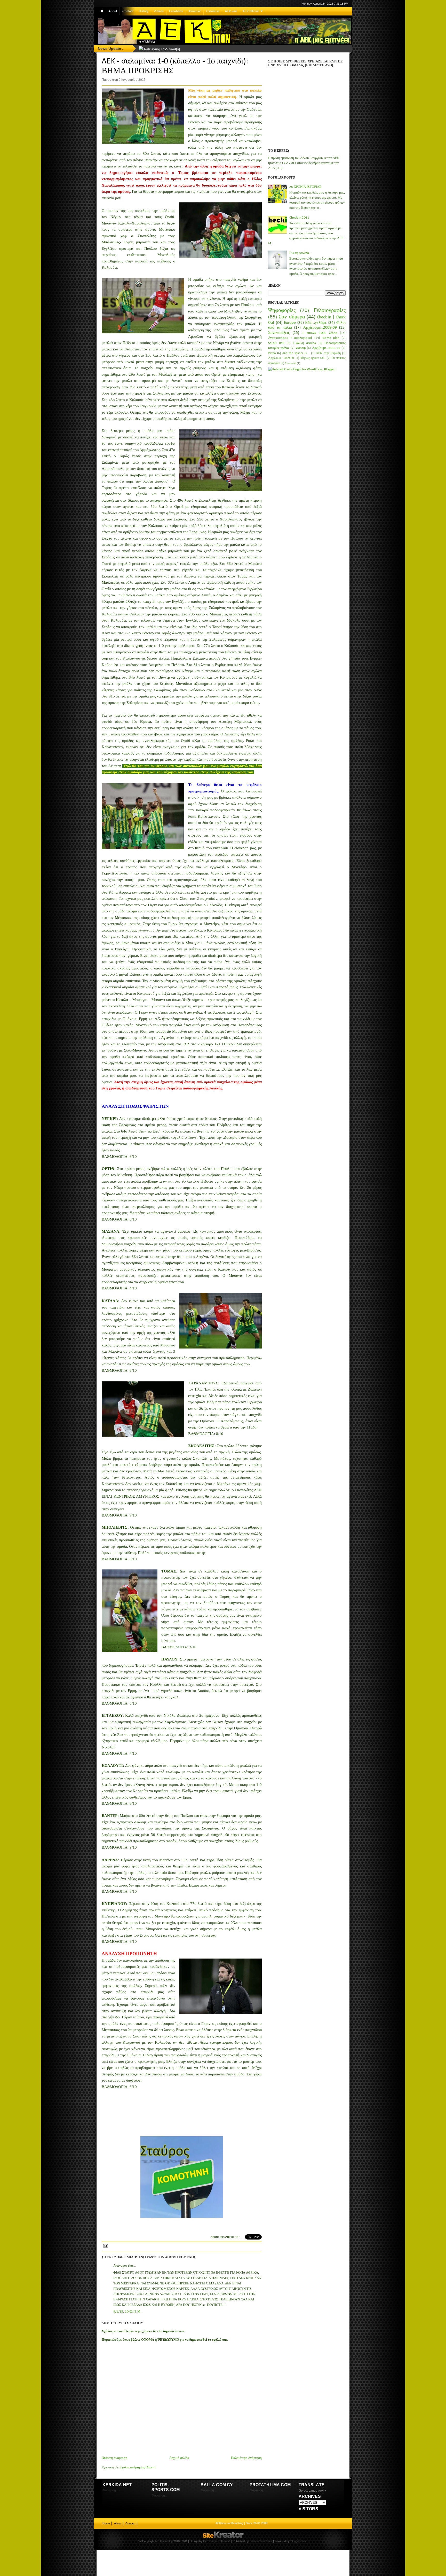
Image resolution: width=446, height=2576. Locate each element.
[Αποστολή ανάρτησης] (105, 2245)
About (113, 11)
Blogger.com (298, 2541)
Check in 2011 (299, 218)
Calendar (213, 11)
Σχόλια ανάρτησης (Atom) (138, 2467)
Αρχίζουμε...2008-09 (320, 328)
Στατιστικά (291, 363)
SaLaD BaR (276, 343)
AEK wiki (231, 11)
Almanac (195, 11)
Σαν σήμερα (292, 317)
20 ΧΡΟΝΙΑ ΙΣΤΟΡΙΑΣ (305, 187)
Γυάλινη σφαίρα (305, 343)
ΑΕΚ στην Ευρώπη (328, 353)
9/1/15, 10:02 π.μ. (128, 2312)
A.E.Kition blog (164, 2541)
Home (106, 2523)
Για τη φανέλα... (300, 253)
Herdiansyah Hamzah (217, 2541)
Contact (128, 11)
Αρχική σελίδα (179, 2458)
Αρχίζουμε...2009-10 (281, 358)
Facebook (176, 11)
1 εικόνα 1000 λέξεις (320, 333)
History (144, 11)
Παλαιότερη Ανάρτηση (246, 2458)
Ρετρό (272, 353)
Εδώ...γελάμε (316, 323)
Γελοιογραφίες (330, 311)
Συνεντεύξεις (279, 333)
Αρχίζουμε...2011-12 (326, 348)
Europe (290, 323)
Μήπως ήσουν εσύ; (313, 358)
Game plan (331, 338)
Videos (159, 11)
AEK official (251, 11)
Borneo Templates (261, 2541)
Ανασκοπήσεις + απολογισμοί (290, 338)
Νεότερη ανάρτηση (114, 2458)
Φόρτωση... (110, 2490)
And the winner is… (296, 353)
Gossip (301, 348)
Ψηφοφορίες (282, 311)
